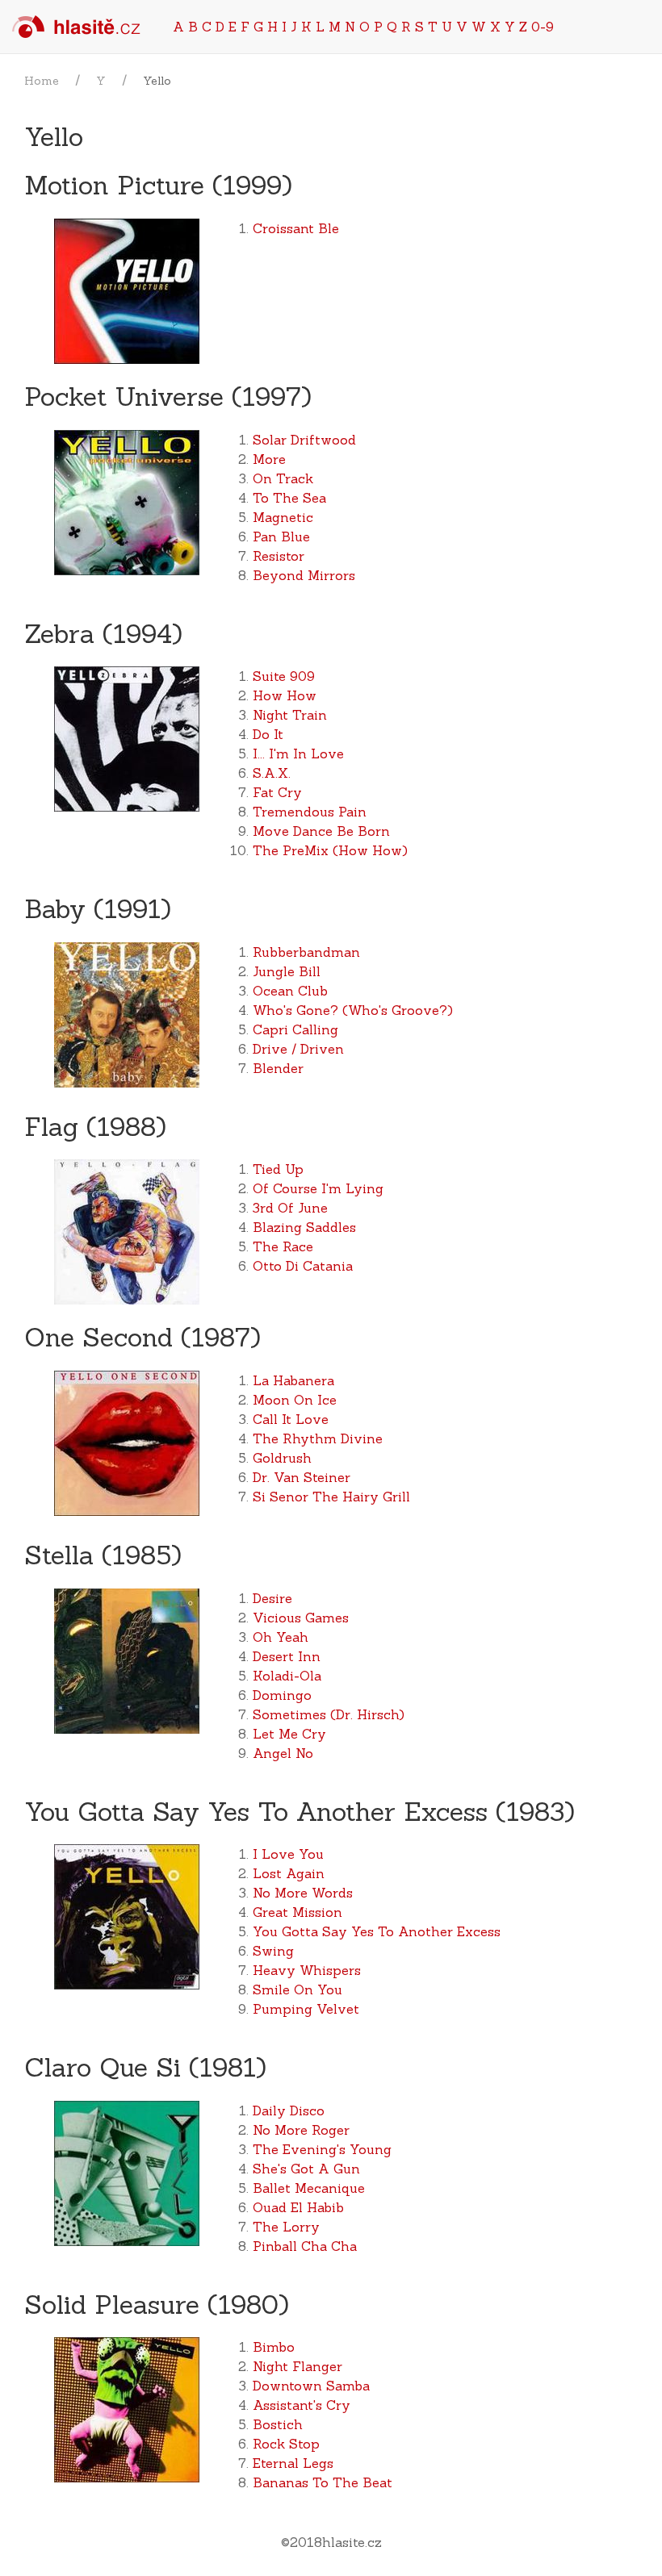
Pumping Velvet (306, 2009)
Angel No (283, 1753)
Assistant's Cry (302, 2405)
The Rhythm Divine (318, 1438)
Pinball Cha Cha (305, 2246)
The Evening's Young (322, 2149)
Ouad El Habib (298, 2207)
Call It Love (291, 1419)
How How (285, 695)
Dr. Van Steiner (302, 1477)
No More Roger (301, 2130)
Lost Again (289, 1873)
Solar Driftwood (304, 440)
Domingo (282, 1695)
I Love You (288, 1854)
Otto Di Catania (303, 1266)
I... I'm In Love (298, 754)
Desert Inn (287, 1656)
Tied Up (278, 1169)
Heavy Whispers (307, 1970)
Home (42, 81)
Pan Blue (281, 536)
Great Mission (297, 1912)
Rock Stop (286, 2444)
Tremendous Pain (310, 812)
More (269, 459)
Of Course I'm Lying (318, 1188)
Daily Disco (289, 2110)
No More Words (303, 1893)
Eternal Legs (293, 2463)
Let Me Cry (289, 1734)
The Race (283, 1246)
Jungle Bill (287, 971)
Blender (278, 1068)
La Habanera (293, 1380)
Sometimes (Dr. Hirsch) (329, 1714)
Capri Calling (295, 1029)
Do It (268, 734)
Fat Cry (277, 792)
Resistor (279, 556)
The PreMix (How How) (330, 850)
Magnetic (283, 517)
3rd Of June (290, 1208)
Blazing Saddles (304, 1227)
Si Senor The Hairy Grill (331, 1497)
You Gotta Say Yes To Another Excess (377, 1931)
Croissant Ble (296, 228)
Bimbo (274, 2347)
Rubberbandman (306, 952)
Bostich (278, 2424)
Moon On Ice (295, 1400)
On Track (283, 478)
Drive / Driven (298, 1049)
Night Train (290, 715)
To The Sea (289, 498)
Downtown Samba (311, 2386)
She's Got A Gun (306, 2169)
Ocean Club (290, 991)
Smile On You (297, 1989)
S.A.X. (272, 773)
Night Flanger (297, 2366)
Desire (272, 1598)
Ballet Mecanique (309, 2188)
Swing (273, 1951)
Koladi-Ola (287, 1676)
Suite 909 (284, 676)
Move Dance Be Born (321, 831)
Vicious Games (301, 1618)
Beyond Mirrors (304, 575)
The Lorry (286, 2227)
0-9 (543, 27)
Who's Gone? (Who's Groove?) (353, 1010)
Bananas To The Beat (323, 2482)
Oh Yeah (281, 1637)
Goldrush (282, 1458)
